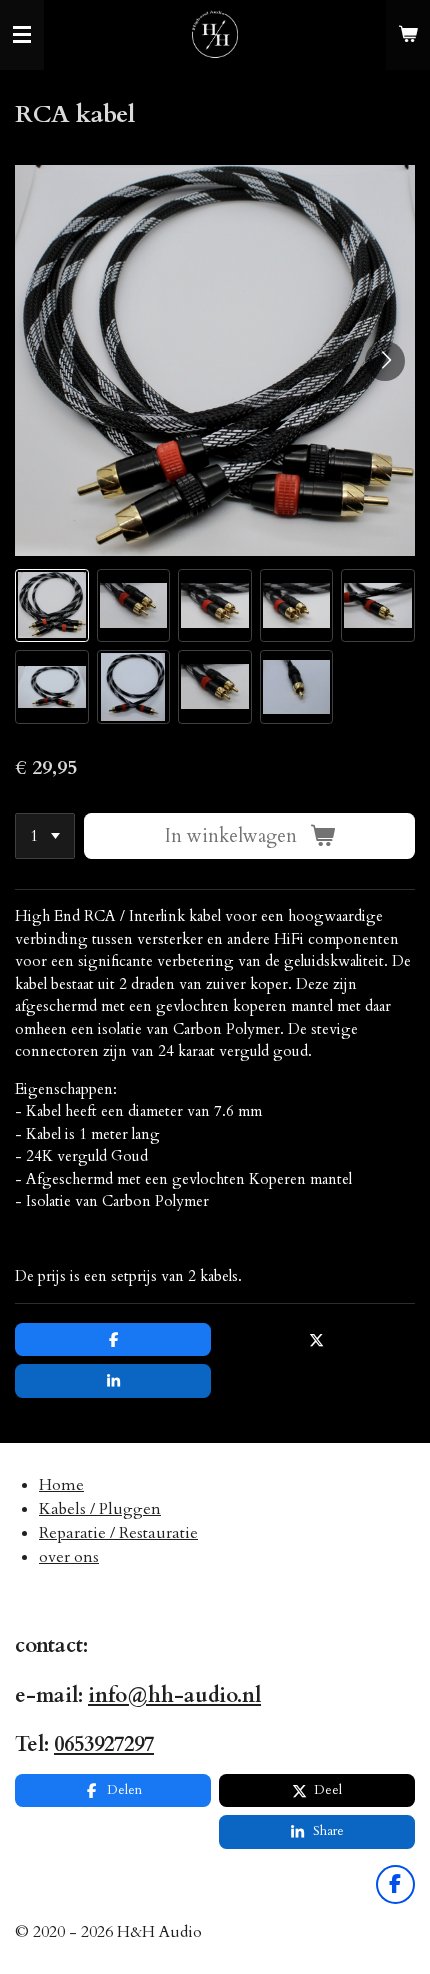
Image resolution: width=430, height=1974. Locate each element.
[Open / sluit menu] (22, 35)
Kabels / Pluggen (100, 1509)
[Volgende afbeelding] (385, 361)
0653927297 (104, 1744)
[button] (52, 606)
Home (61, 1485)
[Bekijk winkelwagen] (408, 35)
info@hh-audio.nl (174, 1695)
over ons (69, 1557)
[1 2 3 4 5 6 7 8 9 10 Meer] (45, 836)
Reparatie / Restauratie (118, 1533)
